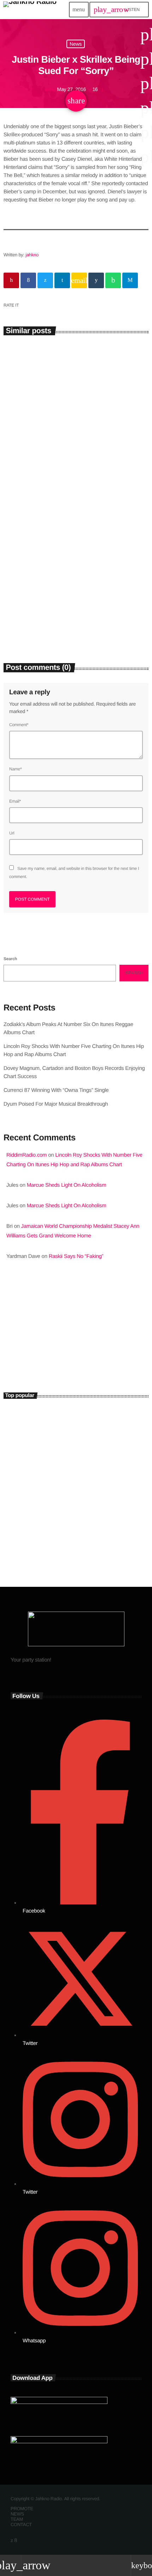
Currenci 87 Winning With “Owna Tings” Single (57, 1090)
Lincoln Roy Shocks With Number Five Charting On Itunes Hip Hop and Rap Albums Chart (70, 618)
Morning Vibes (33, 1350)
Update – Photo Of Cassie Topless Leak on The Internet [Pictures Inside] (72, 1418)
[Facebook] (16, 2540)
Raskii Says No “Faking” (76, 1256)
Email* (15, 801)
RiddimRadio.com (27, 1155)
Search (10, 959)
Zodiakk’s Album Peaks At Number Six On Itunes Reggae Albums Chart (75, 465)
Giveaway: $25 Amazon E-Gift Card (80, 1543)
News (76, 44)
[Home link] (30, 10)
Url (12, 833)
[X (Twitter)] (12, 2540)
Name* (15, 769)
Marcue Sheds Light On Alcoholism (67, 1185)
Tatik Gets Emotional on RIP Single (80, 1481)
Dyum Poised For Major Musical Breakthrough (56, 1104)
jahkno (32, 255)
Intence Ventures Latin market (73, 1512)
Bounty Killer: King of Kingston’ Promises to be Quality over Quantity (89, 1450)
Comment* (19, 725)
